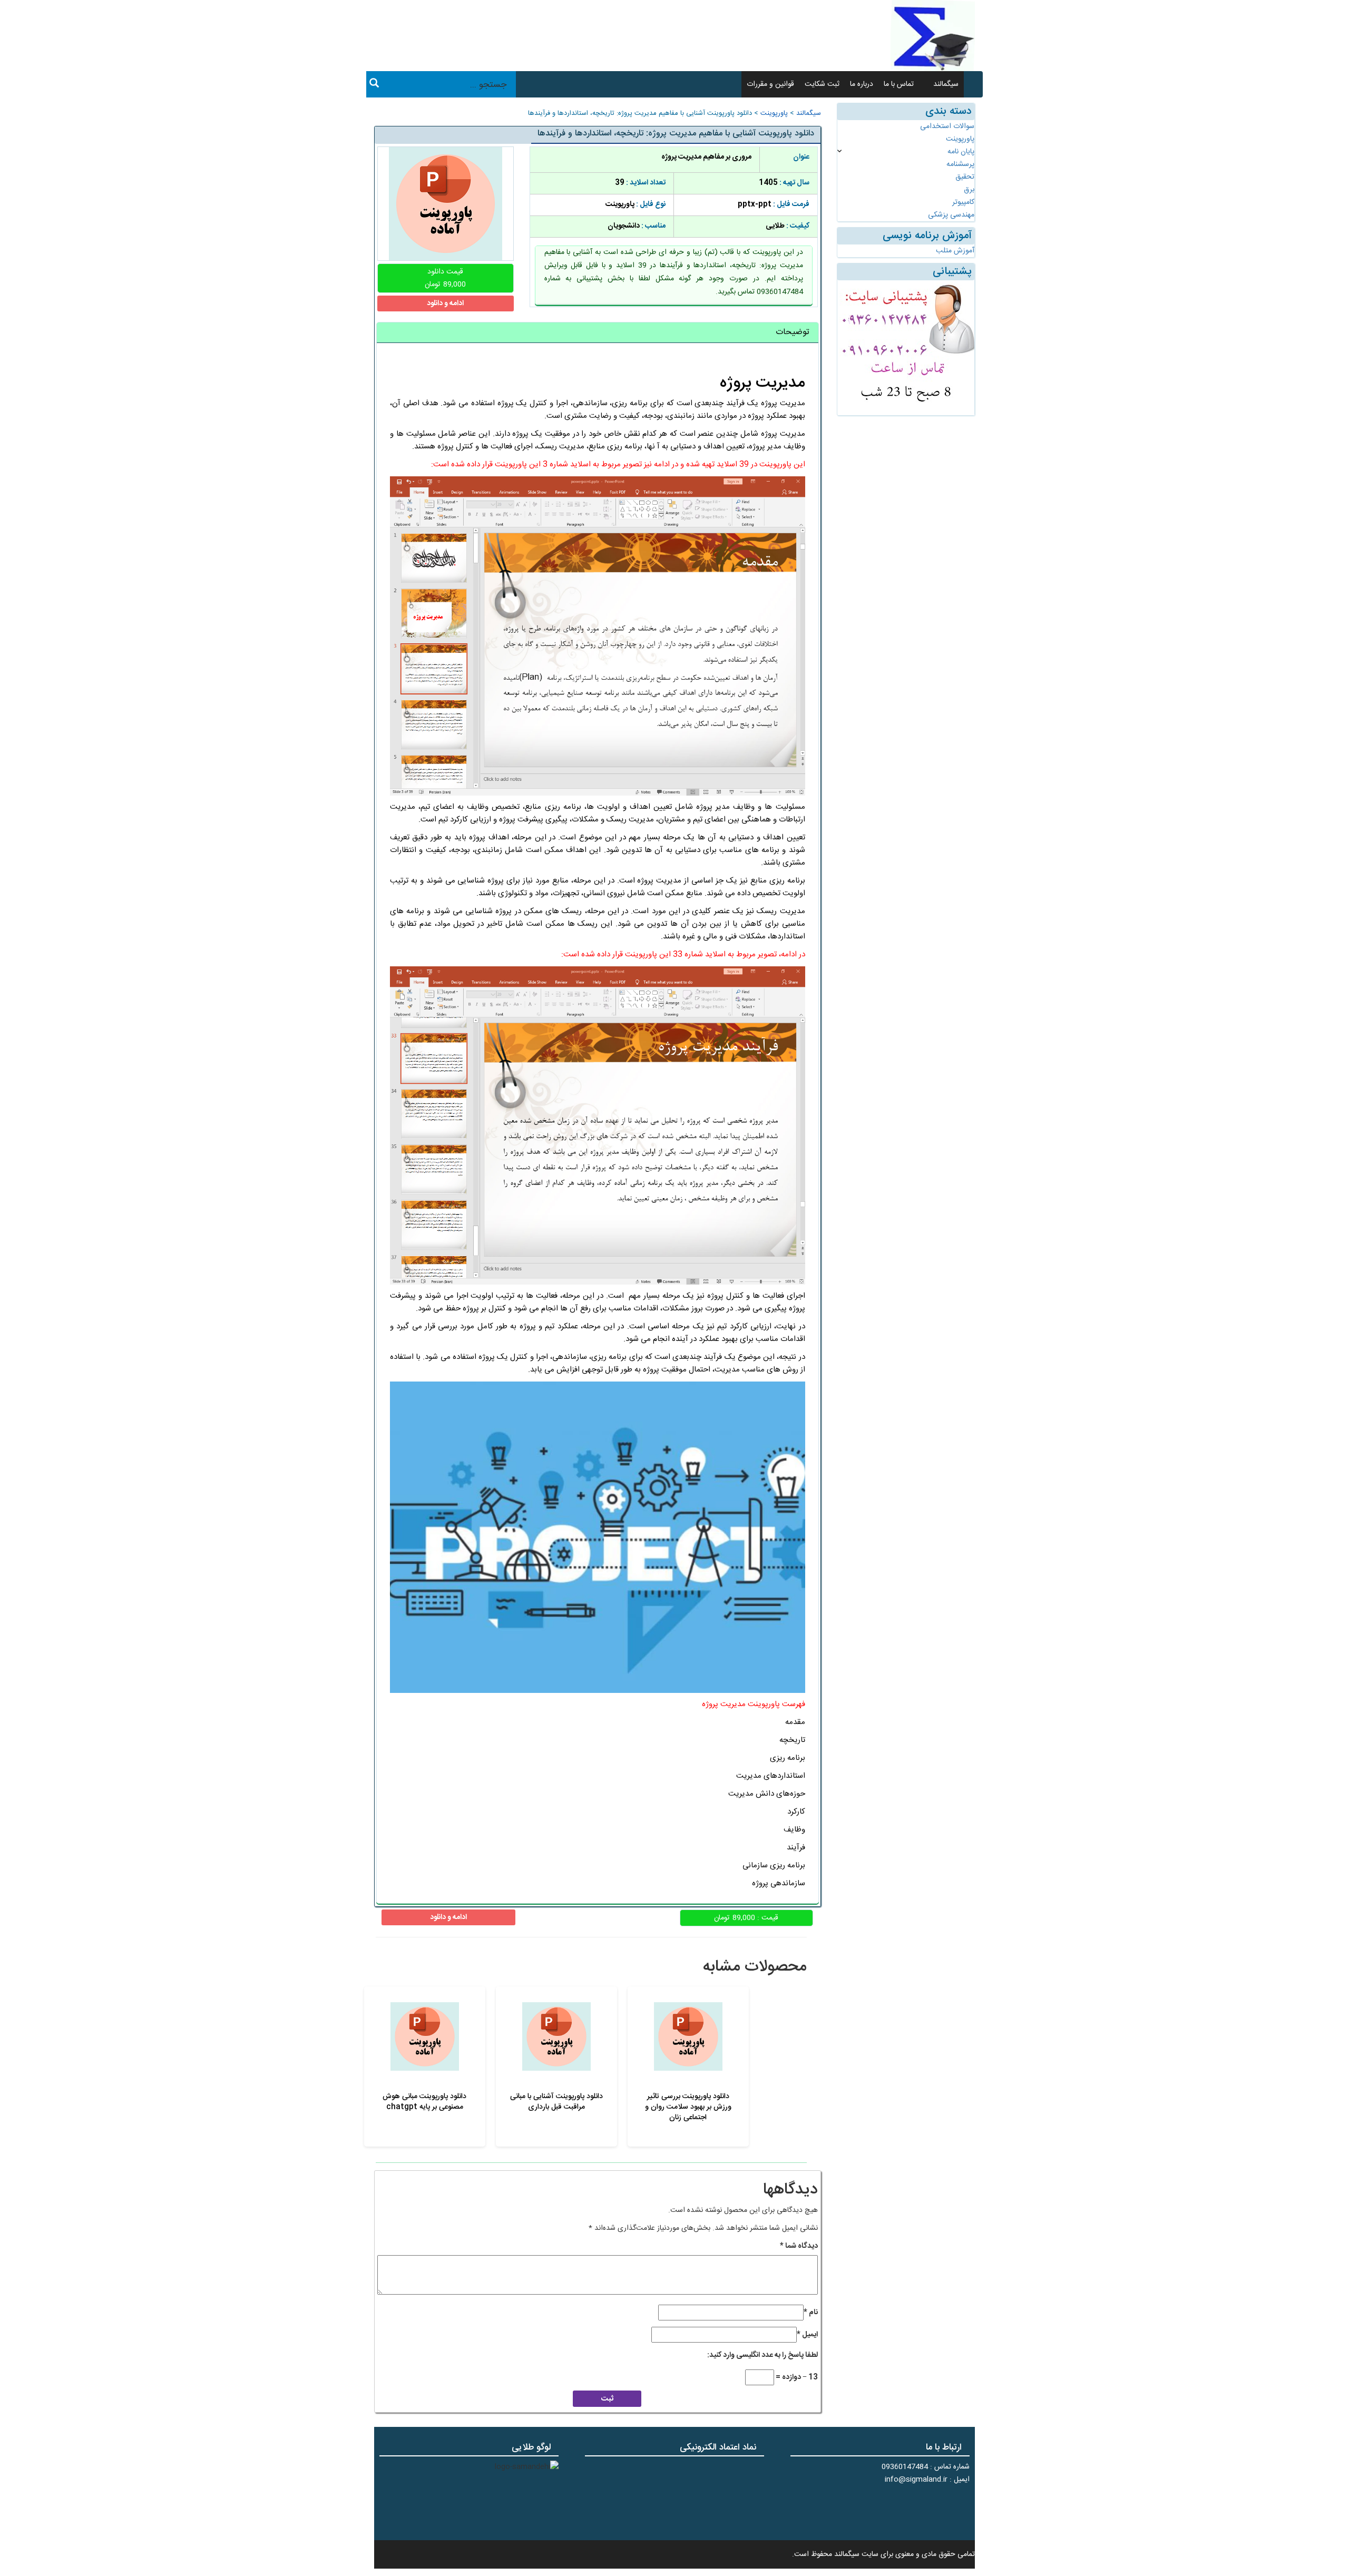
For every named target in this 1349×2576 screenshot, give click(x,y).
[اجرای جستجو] (374, 85)
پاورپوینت (774, 114)
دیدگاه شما (799, 2246)
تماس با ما (899, 84)
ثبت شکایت (822, 84)
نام (811, 2313)
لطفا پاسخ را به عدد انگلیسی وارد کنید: (763, 2355)
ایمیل (807, 2335)
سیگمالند (946, 84)
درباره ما (862, 84)
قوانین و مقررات (770, 84)
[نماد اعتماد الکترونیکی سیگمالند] (731, 2497)
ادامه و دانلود (445, 303)
